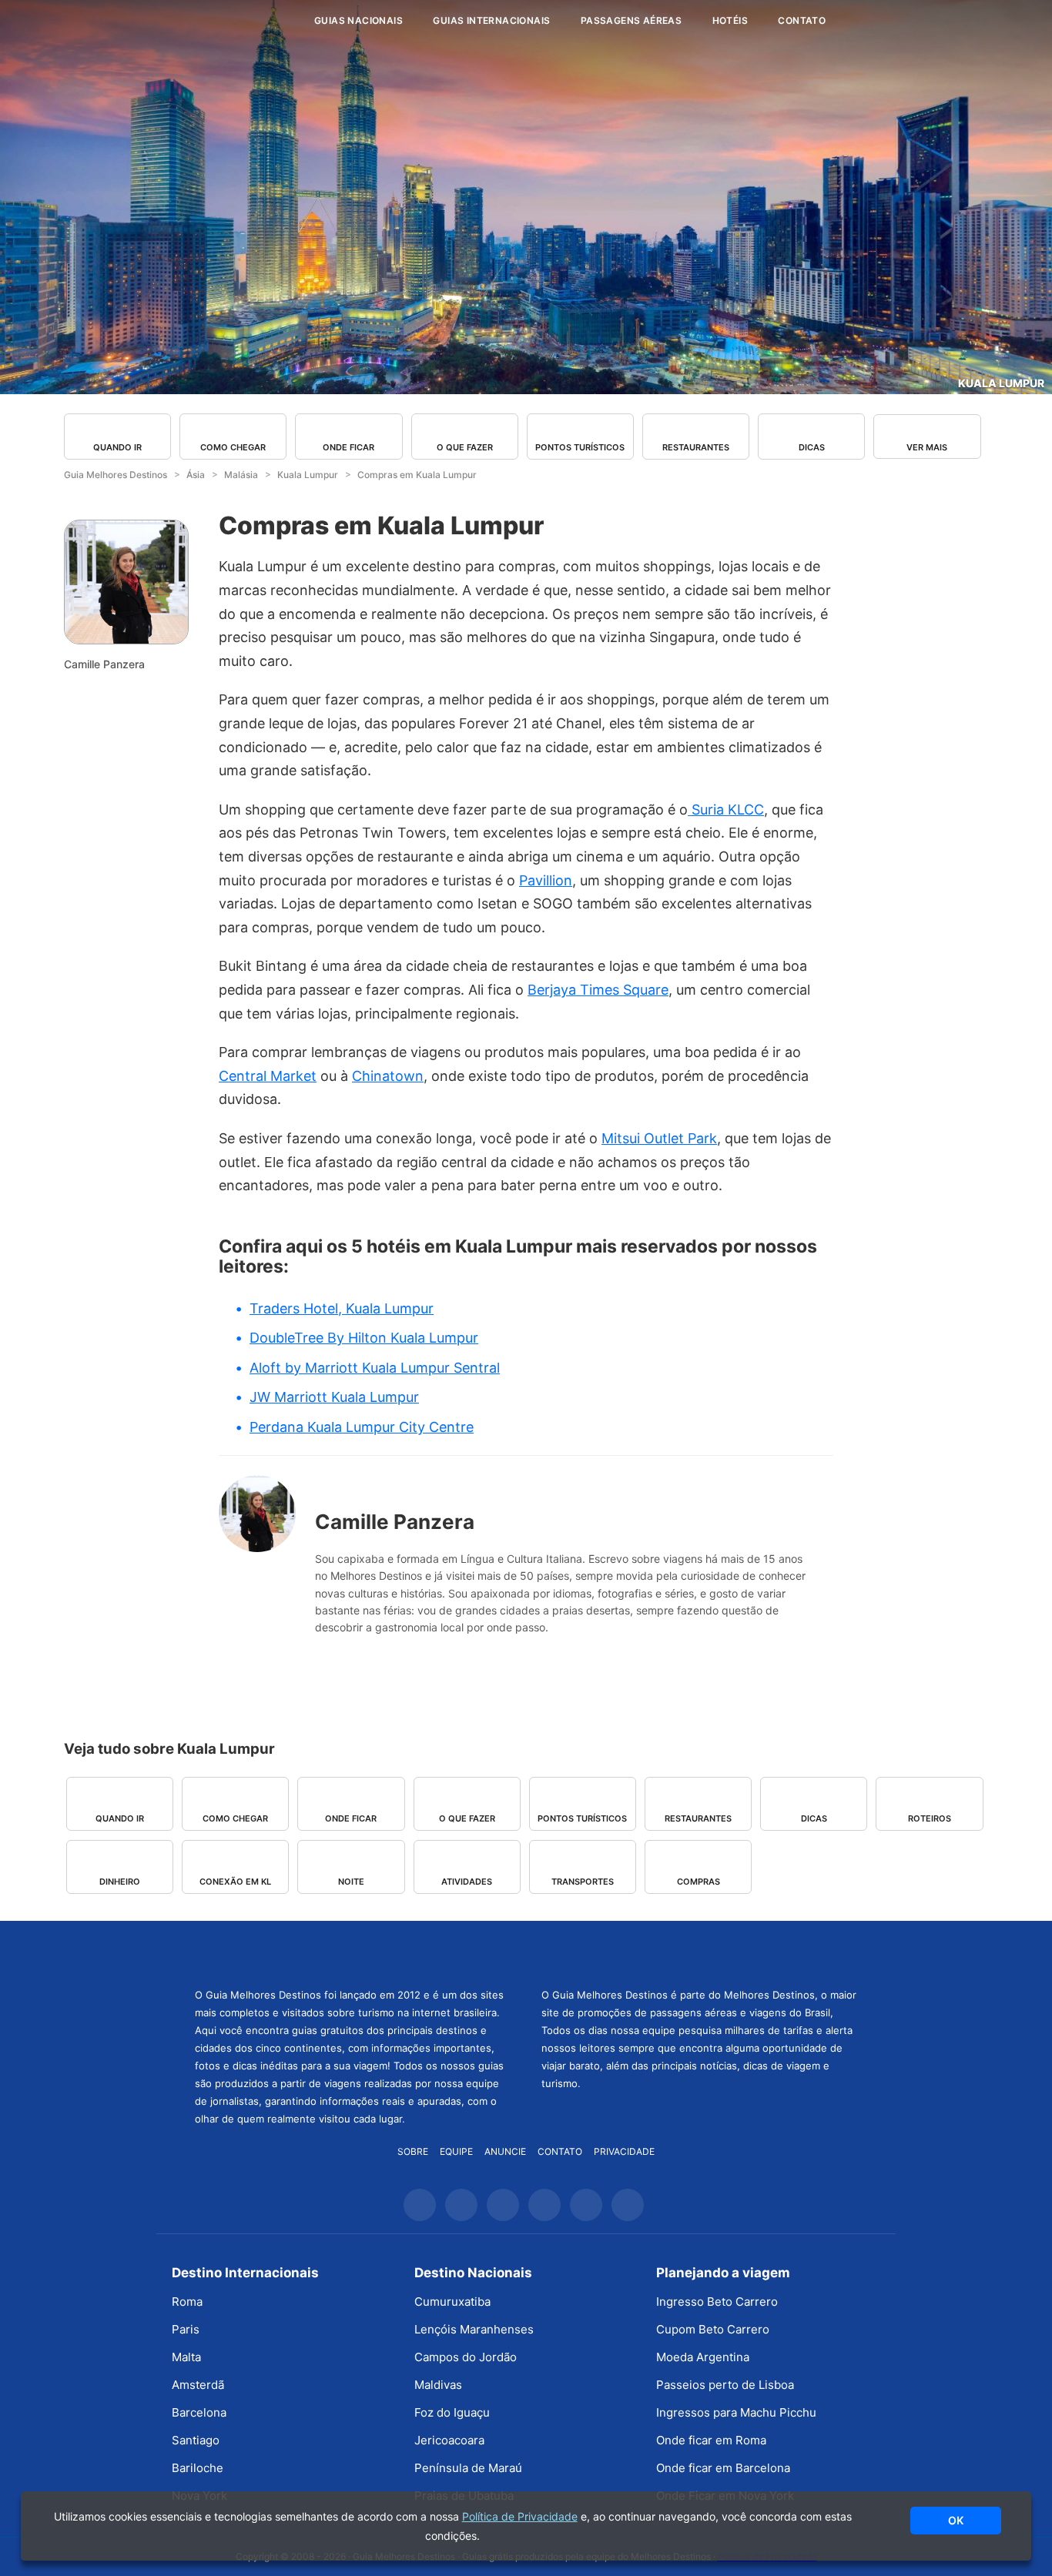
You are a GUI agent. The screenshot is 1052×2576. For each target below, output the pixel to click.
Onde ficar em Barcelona (723, 2468)
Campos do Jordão (466, 2357)
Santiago (196, 2440)
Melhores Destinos (699, 1952)
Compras (699, 1881)
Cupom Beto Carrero (713, 2329)
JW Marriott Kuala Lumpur (334, 1397)
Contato (802, 20)
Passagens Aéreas (631, 20)
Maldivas (438, 2385)
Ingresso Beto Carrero (717, 2302)
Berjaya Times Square (598, 990)
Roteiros (930, 1818)
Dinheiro (120, 1881)
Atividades (467, 1881)
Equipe (456, 2151)
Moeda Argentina (703, 2357)
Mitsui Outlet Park (659, 1138)
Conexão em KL (235, 1881)
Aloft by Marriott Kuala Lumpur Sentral (375, 1368)
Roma (187, 2302)
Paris (186, 2329)
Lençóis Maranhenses (474, 2329)
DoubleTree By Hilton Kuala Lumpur (364, 1338)
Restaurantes (696, 447)
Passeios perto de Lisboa (725, 2385)
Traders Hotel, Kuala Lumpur (342, 1308)
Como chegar (233, 447)
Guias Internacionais (491, 20)
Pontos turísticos (580, 447)
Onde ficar (348, 447)
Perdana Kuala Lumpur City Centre (362, 1427)
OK (956, 2520)
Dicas (812, 447)
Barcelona (199, 2412)
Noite (351, 1881)
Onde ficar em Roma (711, 2440)
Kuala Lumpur (1001, 383)
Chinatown (388, 1076)
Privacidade (624, 2151)
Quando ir (117, 447)
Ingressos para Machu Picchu (736, 2412)
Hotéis (730, 20)
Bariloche (198, 2468)
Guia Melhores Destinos (209, 21)
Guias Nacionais (358, 20)
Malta (186, 2357)
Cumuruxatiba (452, 2302)
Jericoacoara (449, 2440)
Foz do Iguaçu (452, 2412)
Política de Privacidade (520, 2516)
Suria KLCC (726, 810)
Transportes (583, 1881)
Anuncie (505, 2151)
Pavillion (546, 880)
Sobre (413, 2151)
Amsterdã (198, 2385)
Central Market (268, 1076)
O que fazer (465, 447)
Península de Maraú (468, 2468)
